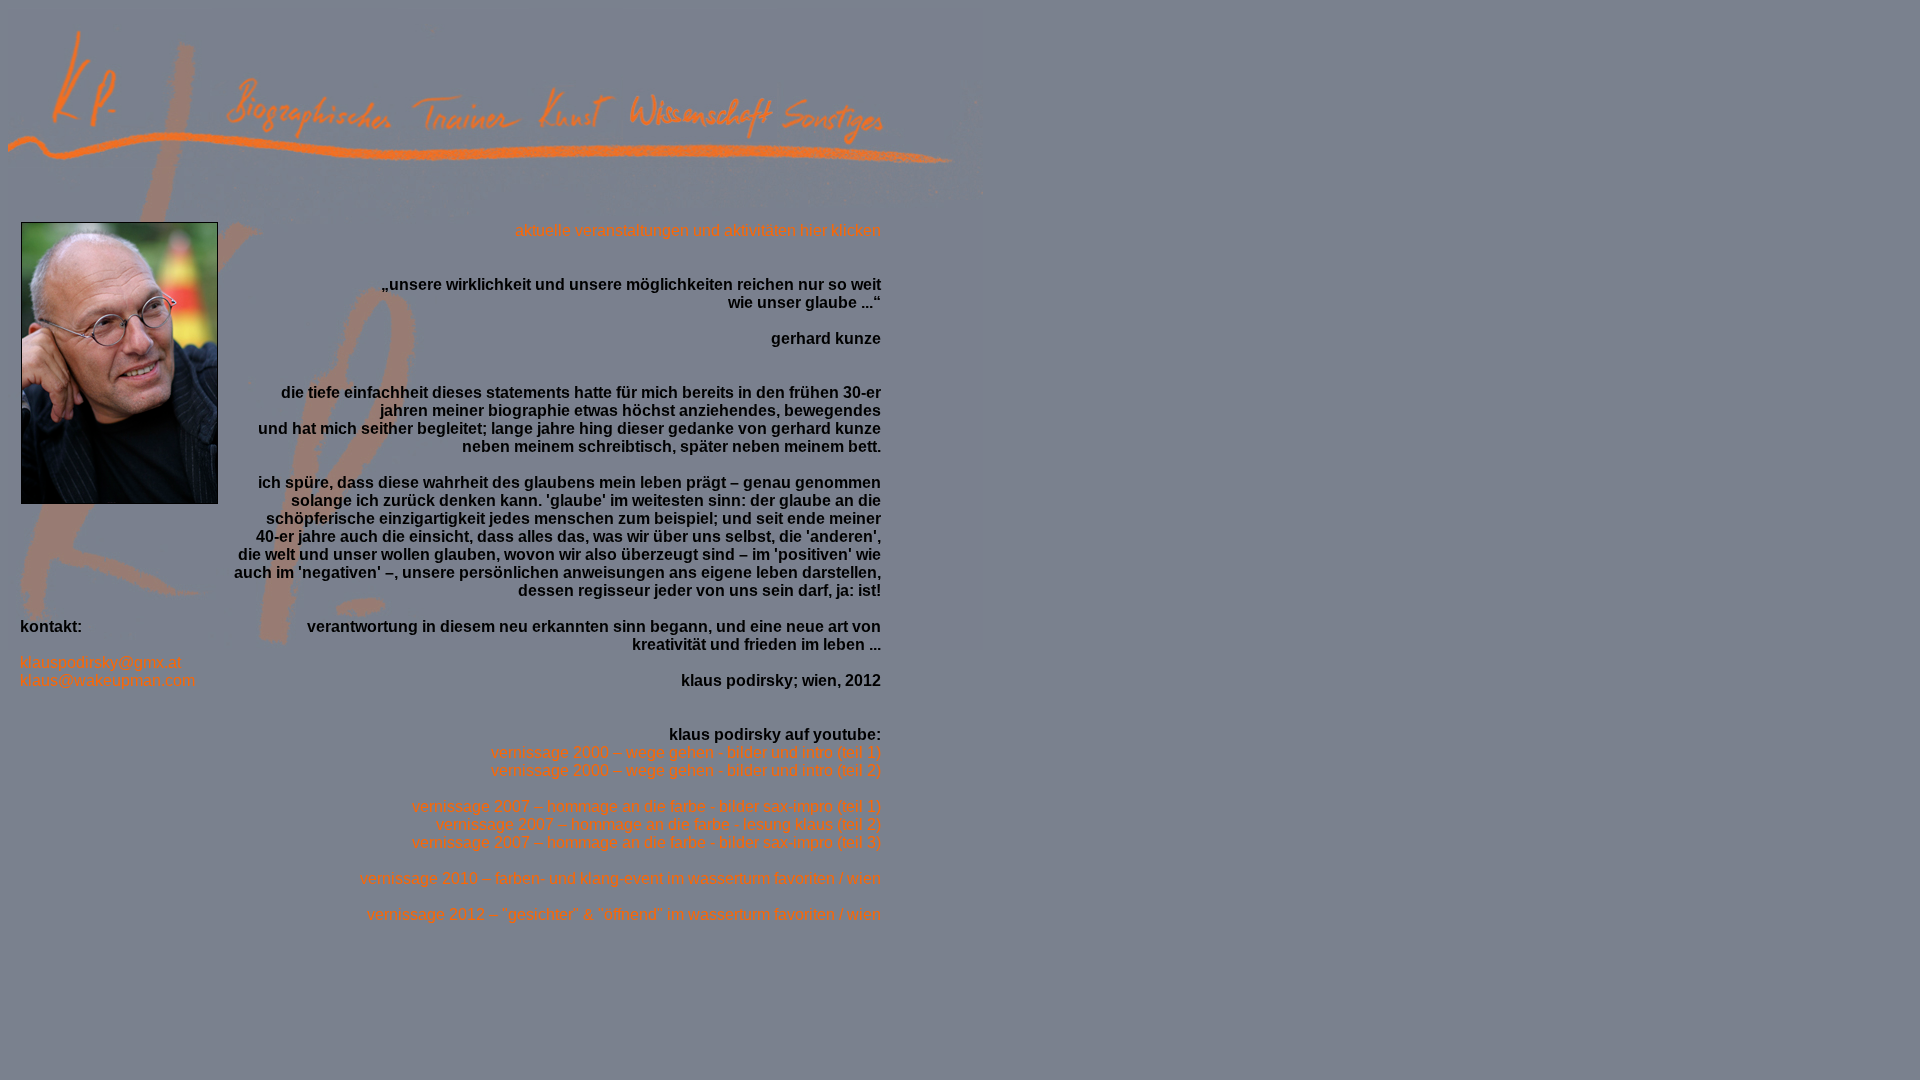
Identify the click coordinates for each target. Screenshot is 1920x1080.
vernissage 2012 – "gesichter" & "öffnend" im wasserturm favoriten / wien (624, 914)
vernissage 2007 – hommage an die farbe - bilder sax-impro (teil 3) (646, 842)
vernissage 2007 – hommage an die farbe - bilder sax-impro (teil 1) (646, 806)
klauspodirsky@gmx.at (94, 662)
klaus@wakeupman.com (101, 680)
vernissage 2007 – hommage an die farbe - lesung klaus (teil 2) (658, 824)
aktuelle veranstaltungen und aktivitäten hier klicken (698, 230)
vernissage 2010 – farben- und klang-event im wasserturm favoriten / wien (620, 878)
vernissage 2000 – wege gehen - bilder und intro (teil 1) (686, 752)
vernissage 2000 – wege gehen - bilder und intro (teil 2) (686, 770)
